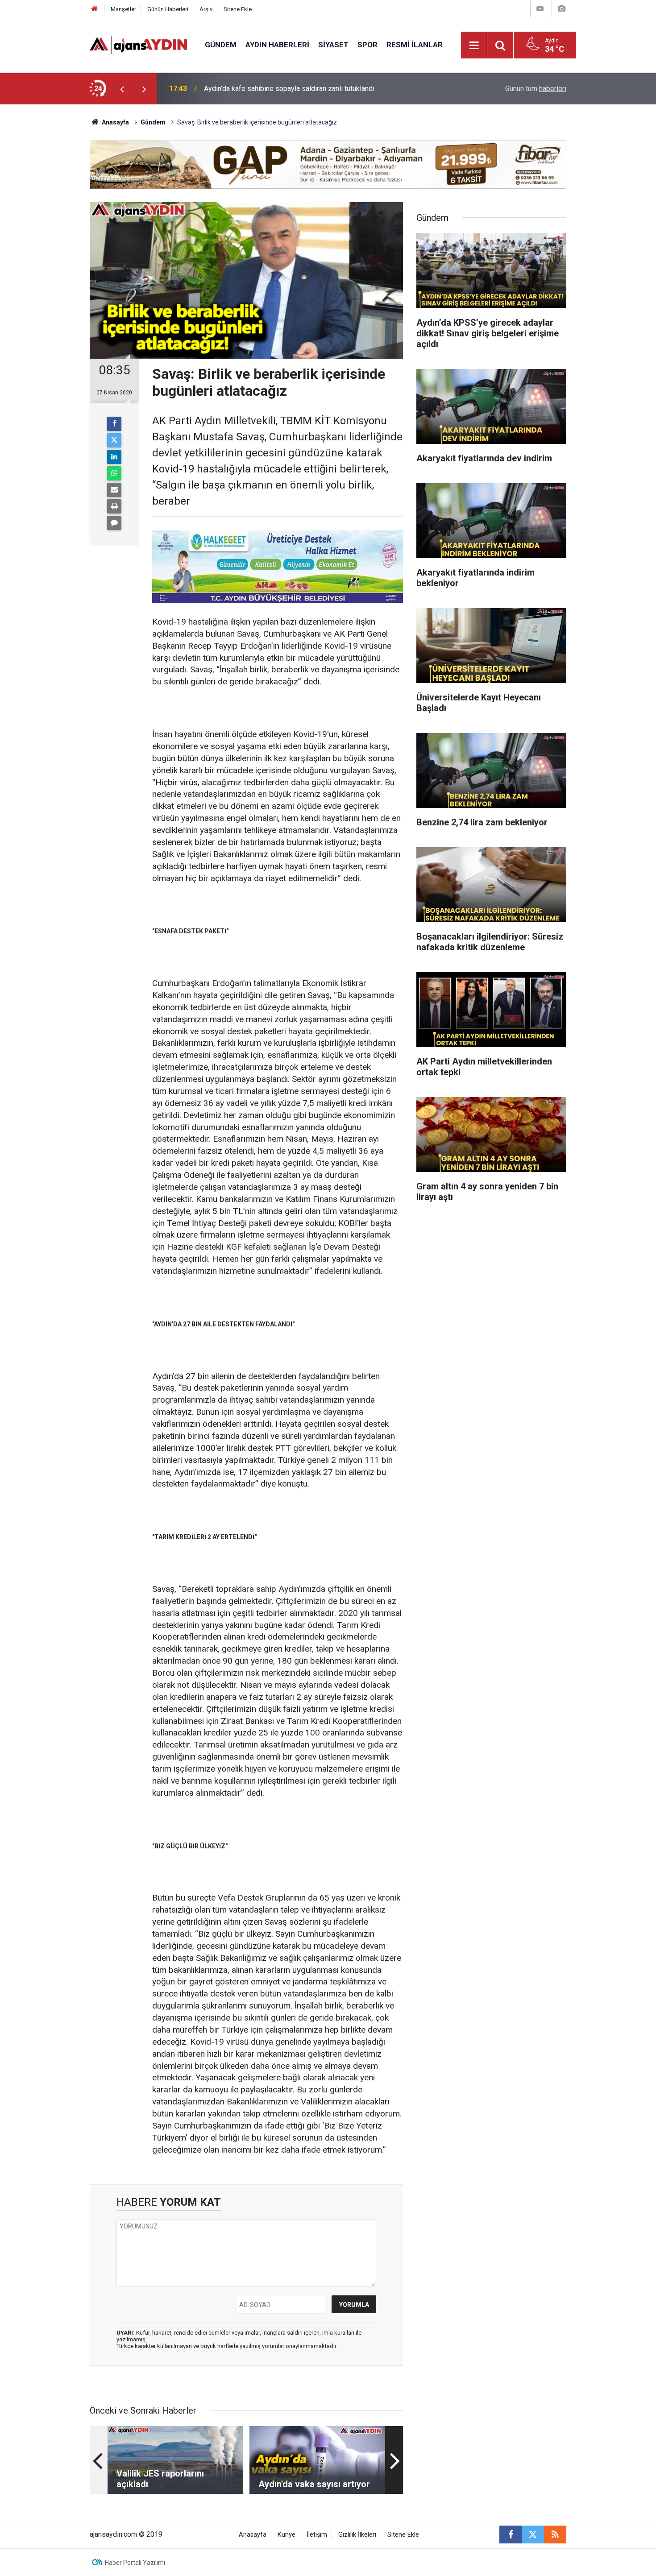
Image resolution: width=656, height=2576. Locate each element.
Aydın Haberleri (277, 45)
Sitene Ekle (238, 9)
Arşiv (206, 9)
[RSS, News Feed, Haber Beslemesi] (555, 2535)
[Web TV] (540, 9)
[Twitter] (114, 440)
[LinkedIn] (114, 457)
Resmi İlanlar (415, 45)
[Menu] (474, 46)
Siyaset (333, 45)
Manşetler (123, 9)
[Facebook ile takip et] (511, 2535)
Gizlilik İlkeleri (357, 2535)
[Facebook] (114, 424)
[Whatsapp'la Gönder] (114, 473)
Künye (286, 2535)
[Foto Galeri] (561, 9)
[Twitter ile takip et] (533, 2535)
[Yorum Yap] (114, 523)
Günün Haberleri (168, 9)
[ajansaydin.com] (138, 44)
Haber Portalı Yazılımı (135, 2563)
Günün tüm (536, 89)
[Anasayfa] (95, 9)
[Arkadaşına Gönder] (114, 490)
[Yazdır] (114, 506)
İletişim (317, 2535)
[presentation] (122, 89)
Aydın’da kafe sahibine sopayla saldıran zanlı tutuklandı (289, 89)
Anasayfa (115, 122)
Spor (367, 45)
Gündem (221, 45)
